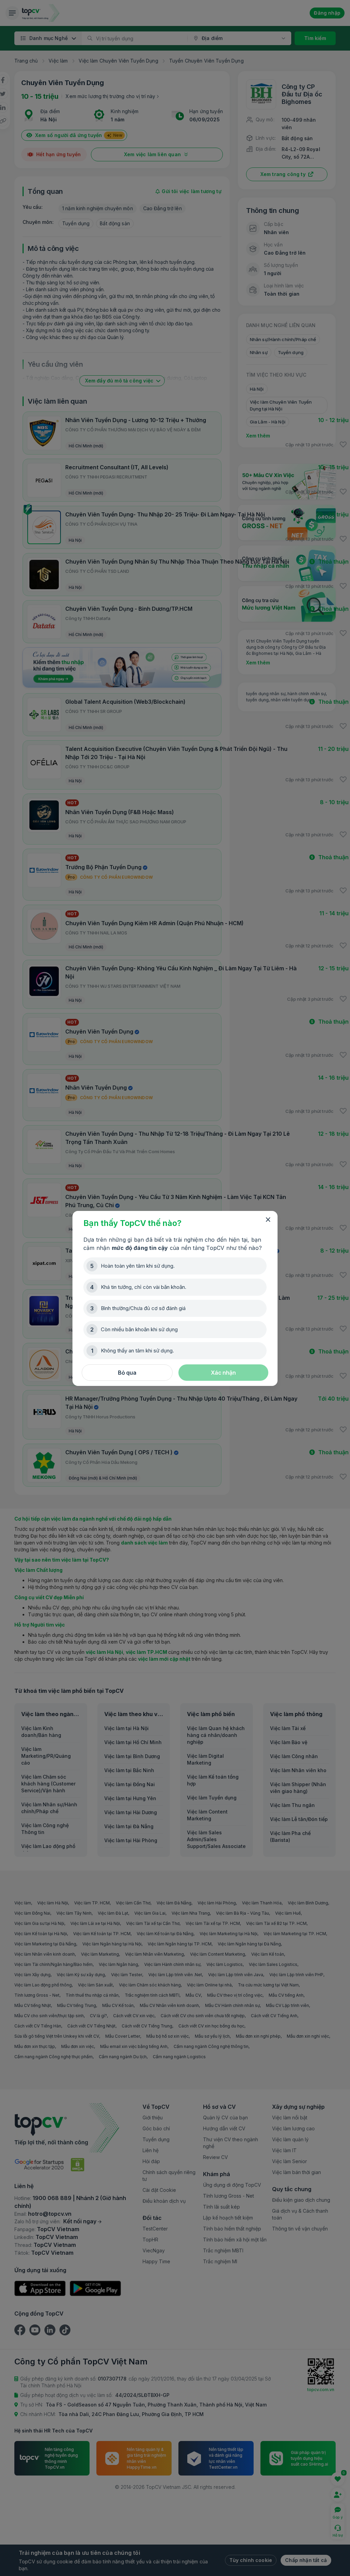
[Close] (268, 1220)
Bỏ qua (127, 1373)
